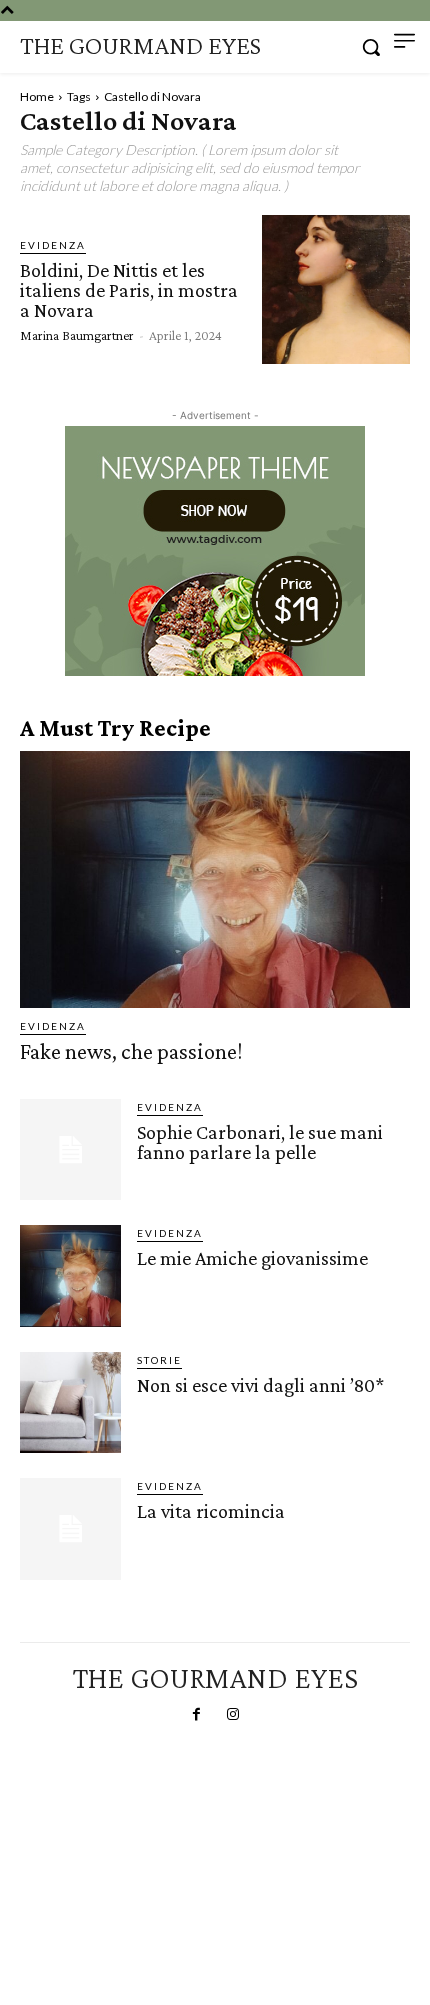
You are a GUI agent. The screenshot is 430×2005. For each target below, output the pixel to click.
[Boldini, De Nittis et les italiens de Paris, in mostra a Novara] (336, 289)
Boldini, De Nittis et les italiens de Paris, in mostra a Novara (129, 290)
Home (37, 96)
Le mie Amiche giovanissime (252, 1258)
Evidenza (53, 245)
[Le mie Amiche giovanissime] (70, 1275)
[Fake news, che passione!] (215, 879)
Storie (159, 1360)
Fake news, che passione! (131, 1051)
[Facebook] (197, 1715)
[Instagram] (233, 1715)
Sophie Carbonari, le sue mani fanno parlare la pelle (260, 1142)
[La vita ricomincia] (70, 1528)
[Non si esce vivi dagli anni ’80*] (70, 1402)
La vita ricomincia (211, 1511)
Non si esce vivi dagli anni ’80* (260, 1385)
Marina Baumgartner (77, 335)
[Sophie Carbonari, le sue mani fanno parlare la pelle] (70, 1149)
